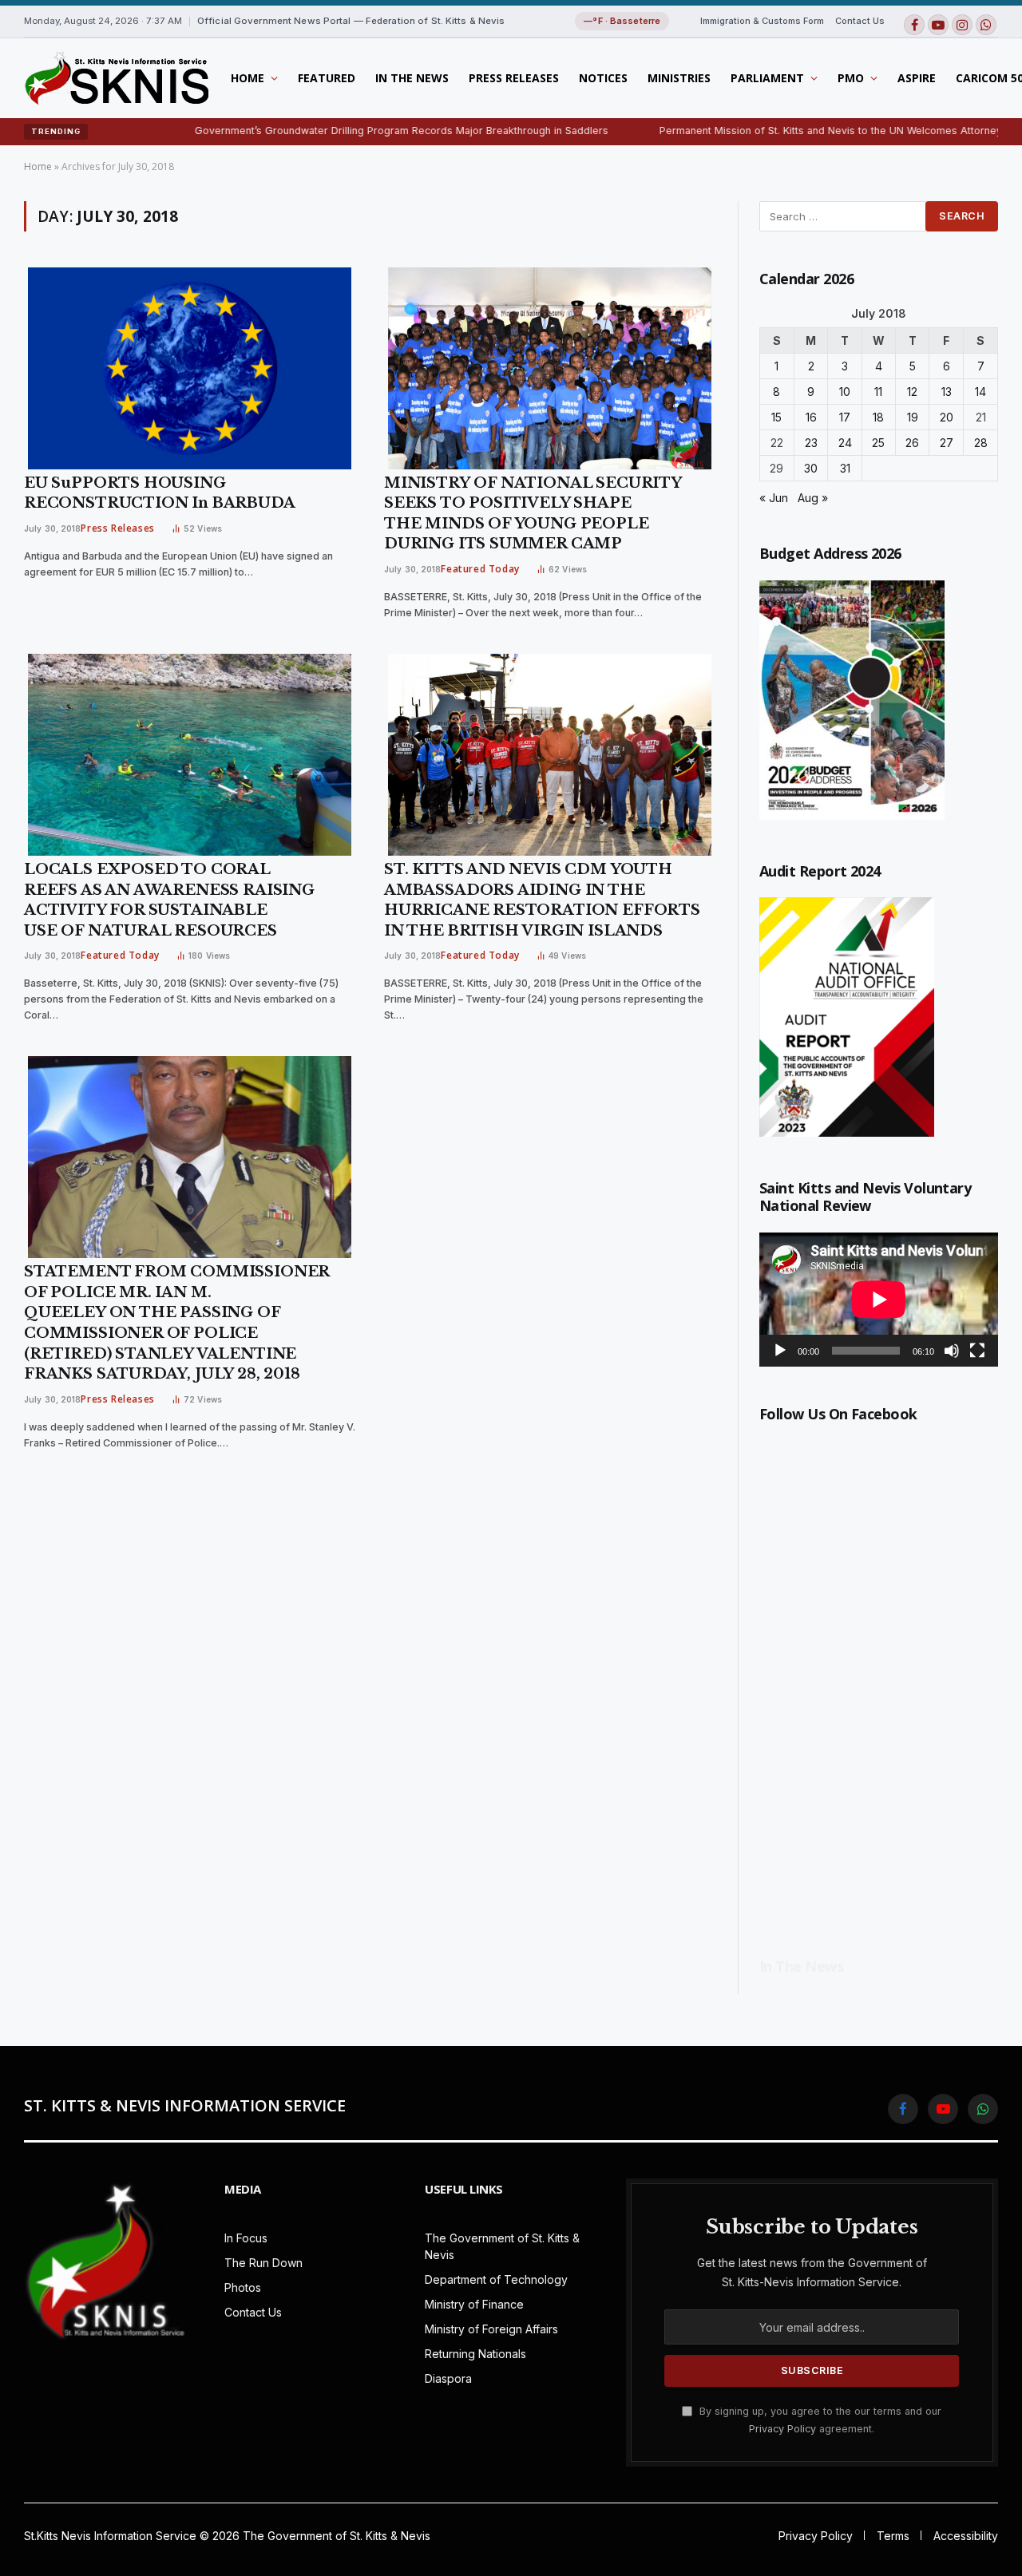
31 (845, 468)
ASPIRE (917, 78)
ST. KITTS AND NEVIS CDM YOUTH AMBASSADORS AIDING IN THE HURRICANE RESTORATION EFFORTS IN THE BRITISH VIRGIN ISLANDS (542, 900)
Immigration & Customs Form (762, 21)
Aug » (813, 498)
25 (878, 443)
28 (981, 443)
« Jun (774, 498)
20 (947, 417)
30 (811, 468)
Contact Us (860, 21)
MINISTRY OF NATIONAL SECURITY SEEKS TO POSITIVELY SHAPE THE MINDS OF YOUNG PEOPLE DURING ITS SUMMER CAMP (533, 514)
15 (776, 417)
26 (912, 443)
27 (947, 443)
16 (811, 417)
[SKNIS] (116, 78)
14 (980, 392)
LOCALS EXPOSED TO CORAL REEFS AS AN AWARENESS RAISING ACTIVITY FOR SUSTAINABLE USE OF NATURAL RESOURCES (169, 900)
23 (811, 443)
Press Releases (514, 78)
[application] (879, 1300)
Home (248, 78)
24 (845, 443)
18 (878, 417)
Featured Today (480, 569)
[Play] (780, 1351)
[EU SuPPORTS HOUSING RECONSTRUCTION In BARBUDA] (190, 368)
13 (947, 392)
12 (912, 392)
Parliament (767, 78)
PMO (851, 78)
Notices (603, 78)
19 (913, 417)
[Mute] (952, 1351)
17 (845, 417)
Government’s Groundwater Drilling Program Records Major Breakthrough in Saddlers (330, 131)
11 (878, 392)
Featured (327, 78)
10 (845, 392)
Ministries (679, 78)
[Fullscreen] (977, 1351)
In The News (412, 78)
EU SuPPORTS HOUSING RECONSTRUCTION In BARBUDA (160, 493)
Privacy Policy (782, 2429)
